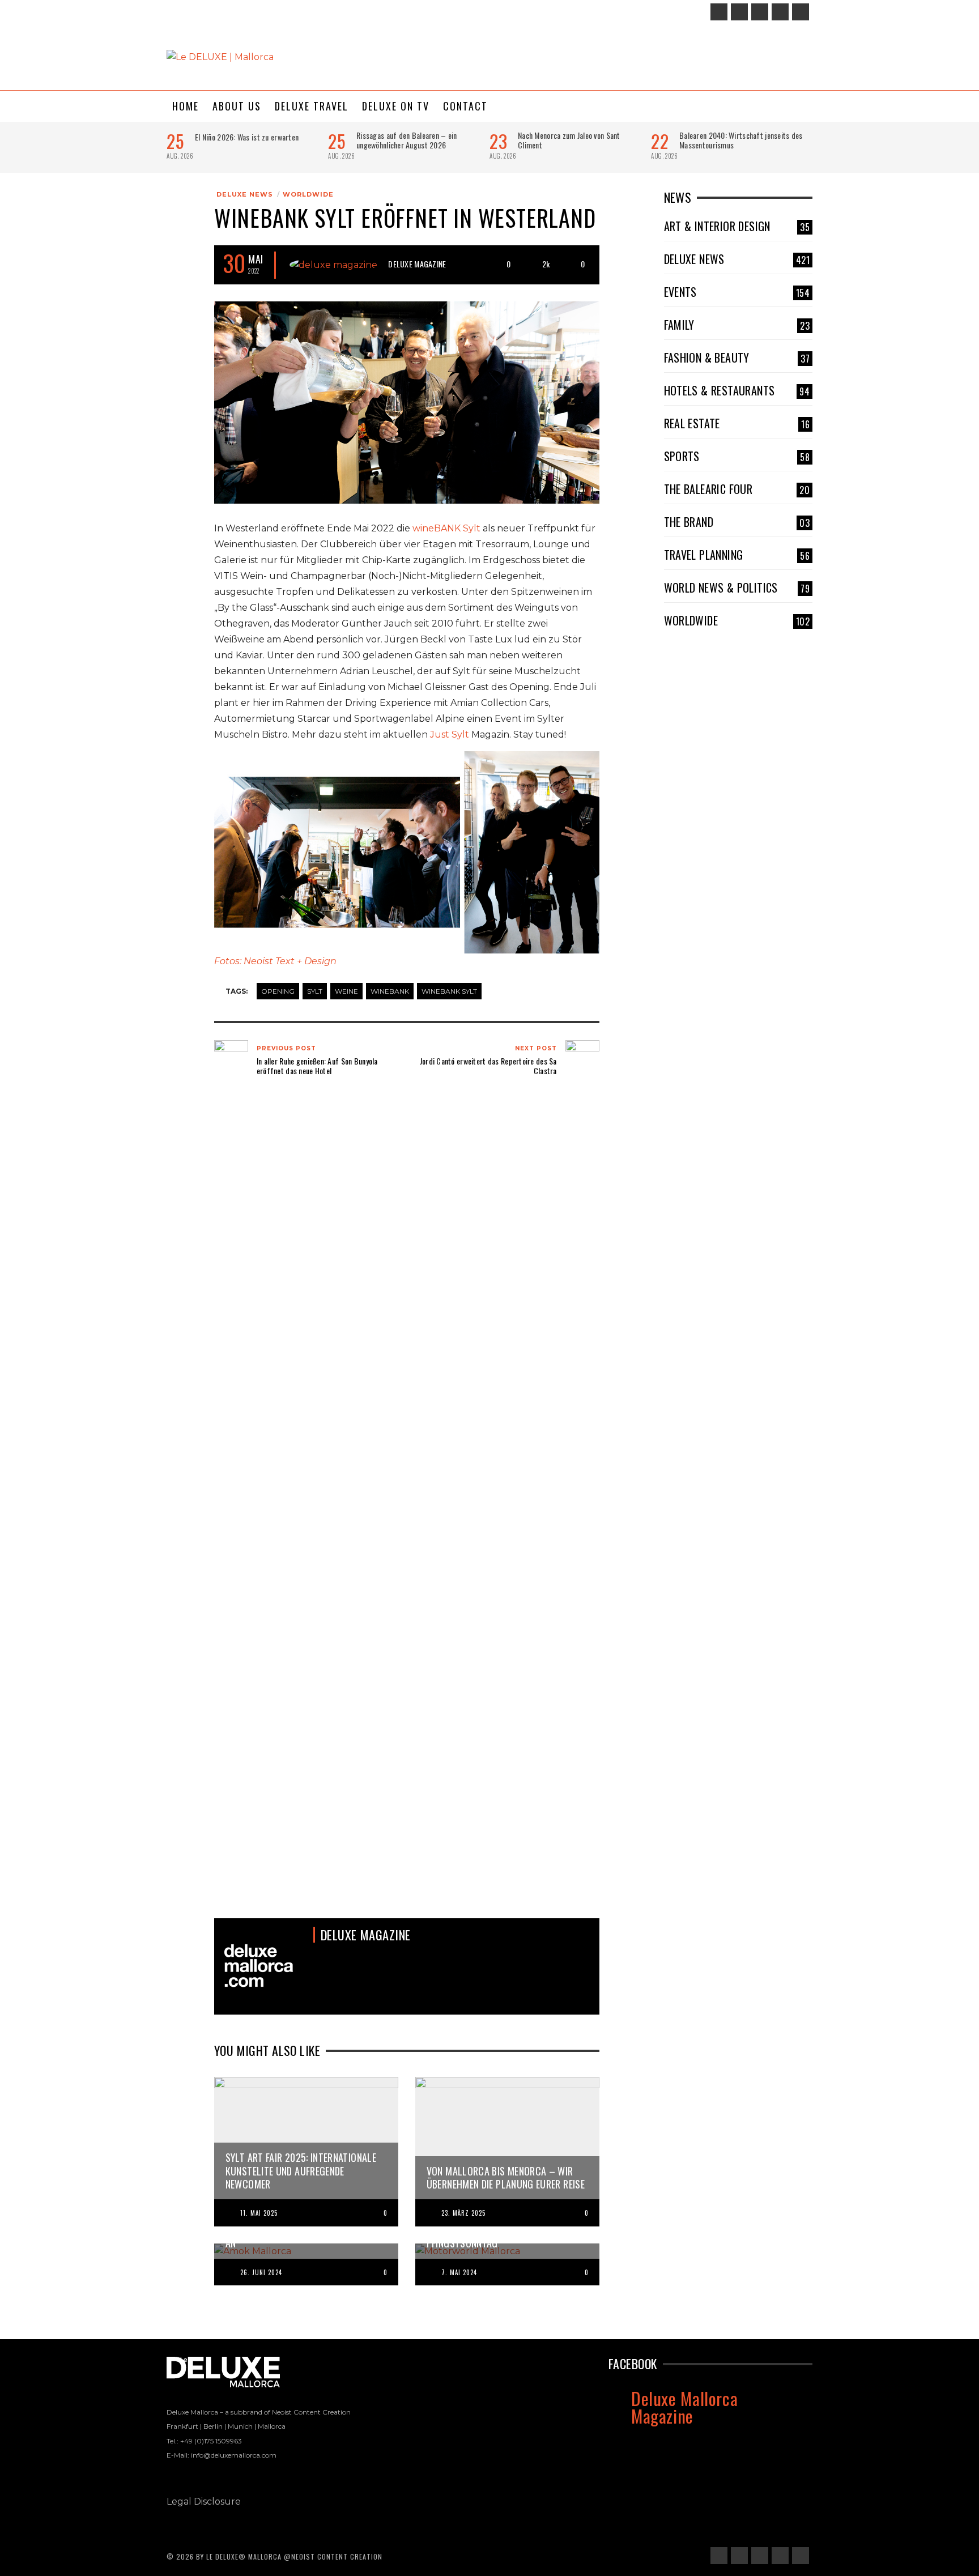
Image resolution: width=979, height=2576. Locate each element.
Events (737, 292)
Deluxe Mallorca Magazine (684, 2407)
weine (346, 991)
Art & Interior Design (737, 226)
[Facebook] (719, 12)
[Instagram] (739, 12)
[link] (446, 528)
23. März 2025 (463, 2213)
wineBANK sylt (449, 991)
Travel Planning (737, 555)
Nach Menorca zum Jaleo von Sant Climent (569, 140)
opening (278, 991)
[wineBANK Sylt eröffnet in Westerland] (407, 401)
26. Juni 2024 (261, 2272)
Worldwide (308, 194)
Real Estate (737, 423)
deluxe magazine (417, 264)
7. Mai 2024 (459, 2272)
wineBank (390, 991)
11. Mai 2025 (259, 2213)
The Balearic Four (737, 489)
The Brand (737, 522)
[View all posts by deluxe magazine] (333, 265)
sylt (315, 991)
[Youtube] (801, 12)
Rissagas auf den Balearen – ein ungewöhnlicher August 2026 (407, 140)
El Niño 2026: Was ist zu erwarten (247, 137)
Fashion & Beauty (737, 357)
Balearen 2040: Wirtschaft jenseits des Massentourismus (741, 140)
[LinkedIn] (760, 12)
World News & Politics (737, 587)
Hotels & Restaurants (737, 390)
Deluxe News (245, 194)
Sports (737, 456)
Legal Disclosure (204, 2502)
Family (737, 325)
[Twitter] (780, 12)
